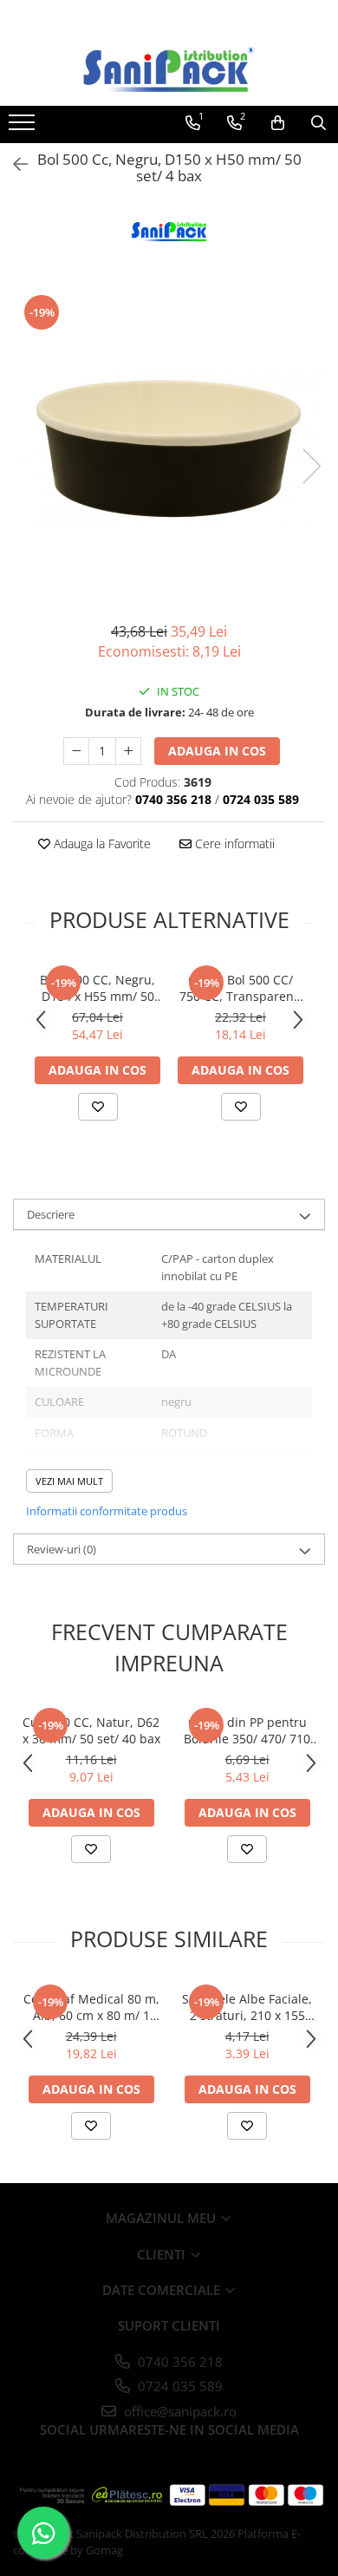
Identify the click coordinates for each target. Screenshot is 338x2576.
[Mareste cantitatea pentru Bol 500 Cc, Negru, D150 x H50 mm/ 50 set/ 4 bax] (128, 751)
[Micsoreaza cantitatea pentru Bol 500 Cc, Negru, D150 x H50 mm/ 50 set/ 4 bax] (76, 751)
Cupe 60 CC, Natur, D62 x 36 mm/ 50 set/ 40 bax (91, 1730)
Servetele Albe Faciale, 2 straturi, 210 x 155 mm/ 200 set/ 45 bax (247, 2007)
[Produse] (24, 127)
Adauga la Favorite (101, 843)
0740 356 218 (179, 2362)
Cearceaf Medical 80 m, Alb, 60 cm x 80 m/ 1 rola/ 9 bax (91, 2007)
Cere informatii (233, 843)
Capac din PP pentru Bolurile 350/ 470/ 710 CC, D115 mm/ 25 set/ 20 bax (247, 1730)
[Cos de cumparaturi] (278, 123)
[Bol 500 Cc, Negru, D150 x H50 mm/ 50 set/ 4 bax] (169, 448)
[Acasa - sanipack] (169, 69)
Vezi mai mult (69, 1481)
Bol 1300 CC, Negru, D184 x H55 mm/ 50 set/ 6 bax (97, 988)
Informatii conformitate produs (107, 1511)
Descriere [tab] (51, 1214)
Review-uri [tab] (62, 1549)
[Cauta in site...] (318, 123)
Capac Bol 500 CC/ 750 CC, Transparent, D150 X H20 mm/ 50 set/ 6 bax (240, 988)
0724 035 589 (179, 2386)
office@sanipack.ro (179, 2411)
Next (311, 466)
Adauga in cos (217, 751)
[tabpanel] (169, 448)
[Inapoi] (13, 164)
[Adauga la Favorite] (98, 1107)
